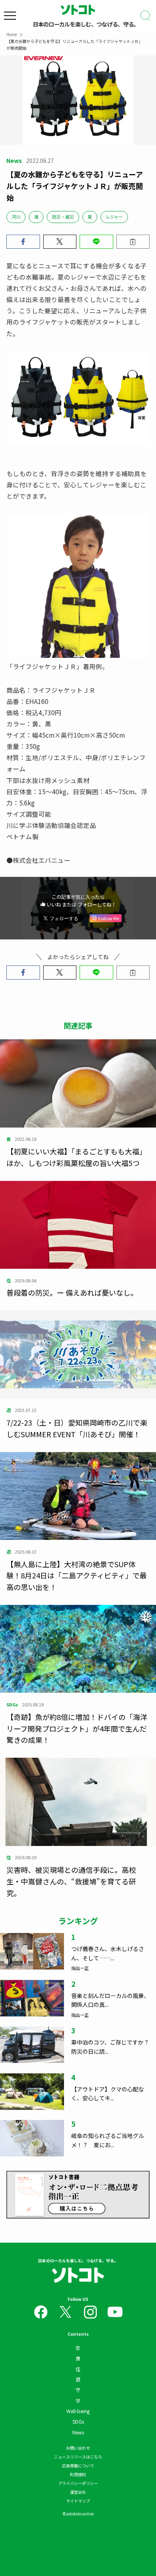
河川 (16, 217)
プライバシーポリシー (78, 2483)
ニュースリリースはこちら (78, 2457)
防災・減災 (63, 217)
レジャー (114, 217)
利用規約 (78, 2474)
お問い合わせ (78, 2448)
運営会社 (78, 2492)
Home (12, 34)
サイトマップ (78, 2501)
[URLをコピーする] (133, 242)
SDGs (78, 2421)
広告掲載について (78, 2465)
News (78, 2432)
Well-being (78, 2411)
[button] (23, 242)
